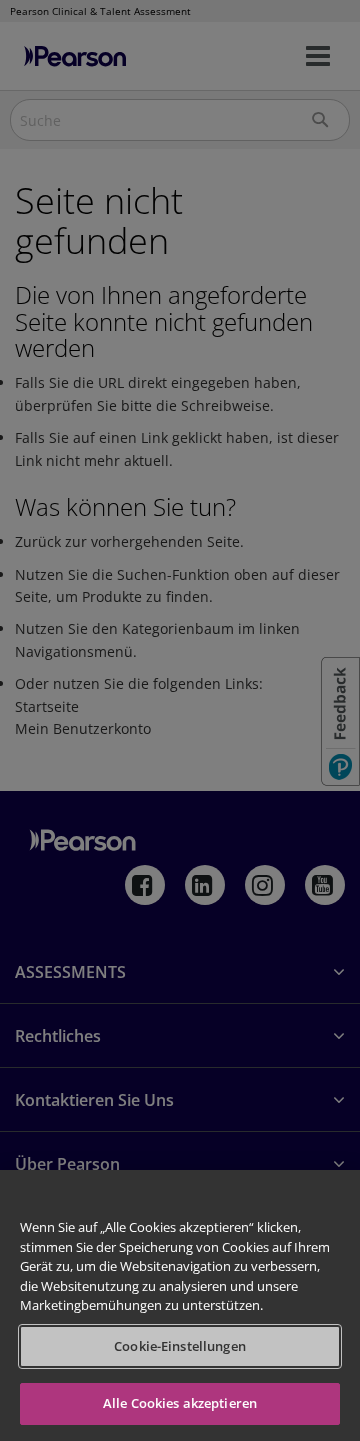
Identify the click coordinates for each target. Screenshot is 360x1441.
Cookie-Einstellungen (180, 1346)
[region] (180, 1305)
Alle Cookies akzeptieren (180, 1403)
